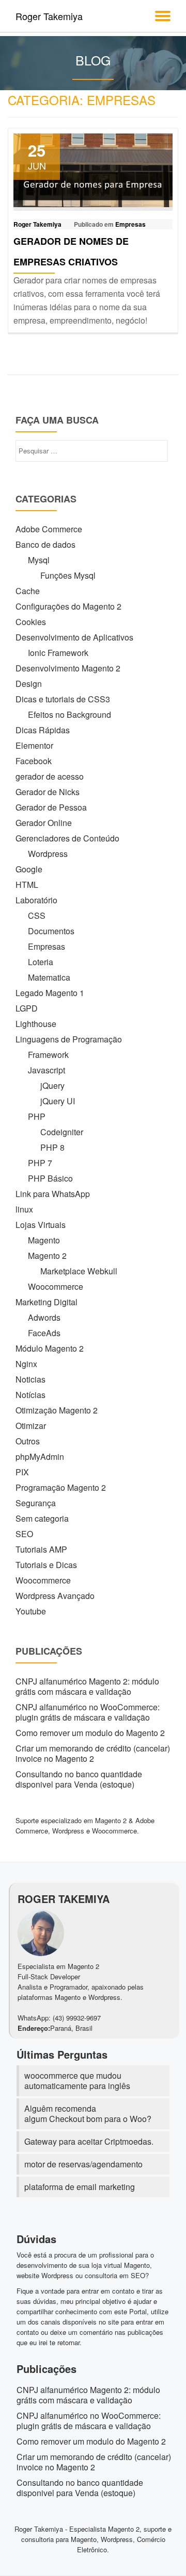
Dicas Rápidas (43, 730)
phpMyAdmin (40, 1457)
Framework (48, 1055)
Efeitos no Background (69, 714)
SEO (24, 1534)
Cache (28, 591)
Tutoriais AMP (41, 1549)
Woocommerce (56, 1286)
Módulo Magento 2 (50, 1348)
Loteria (41, 962)
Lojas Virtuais (41, 1225)
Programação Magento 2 (61, 1487)
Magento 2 (47, 1256)
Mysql (39, 560)
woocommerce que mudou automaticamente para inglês (77, 2081)
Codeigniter (62, 1132)
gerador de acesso (50, 776)
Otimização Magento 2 (57, 1410)
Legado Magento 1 (50, 993)
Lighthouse (36, 1024)
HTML (27, 885)
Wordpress (48, 854)
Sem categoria (42, 1518)
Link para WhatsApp (53, 1194)
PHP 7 (40, 1163)
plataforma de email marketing (80, 2187)
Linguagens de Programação (69, 1039)
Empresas (130, 224)
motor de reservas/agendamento (83, 2164)
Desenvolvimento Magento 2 (68, 668)
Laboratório (36, 900)
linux (24, 1209)
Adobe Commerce (49, 529)
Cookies (31, 622)
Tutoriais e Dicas (46, 1565)
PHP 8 (52, 1147)
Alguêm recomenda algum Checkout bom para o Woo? (88, 2114)
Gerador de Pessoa (51, 807)
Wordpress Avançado (55, 1596)
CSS (37, 915)
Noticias (30, 1379)
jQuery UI (58, 1101)
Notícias (30, 1395)
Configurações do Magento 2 (68, 606)
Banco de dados (45, 544)
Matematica (49, 977)
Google (29, 869)
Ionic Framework (58, 653)
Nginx (26, 1364)
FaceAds (44, 1333)
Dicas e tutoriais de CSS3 (63, 699)
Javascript (47, 1070)
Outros (28, 1441)
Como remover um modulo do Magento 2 (90, 1733)
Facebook (34, 761)
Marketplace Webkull (79, 1271)
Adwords (44, 1317)
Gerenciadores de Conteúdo (67, 838)
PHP (37, 1116)
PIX (22, 1472)
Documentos (51, 931)
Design (29, 684)
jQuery (52, 1085)
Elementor (34, 745)
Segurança (36, 1503)
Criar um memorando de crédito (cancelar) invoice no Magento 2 (93, 1753)
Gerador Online (44, 823)
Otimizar (31, 1426)
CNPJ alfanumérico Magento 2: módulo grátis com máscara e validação (87, 1686)
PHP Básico (50, 1178)
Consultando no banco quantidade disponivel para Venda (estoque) (79, 1779)
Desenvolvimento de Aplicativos (74, 637)
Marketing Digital (47, 1302)
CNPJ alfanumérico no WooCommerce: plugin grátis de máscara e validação (88, 1712)
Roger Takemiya (49, 16)
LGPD (27, 1008)
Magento (44, 1240)
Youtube (31, 1611)
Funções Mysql (68, 575)
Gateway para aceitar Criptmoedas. (89, 2141)
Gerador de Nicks (48, 792)
